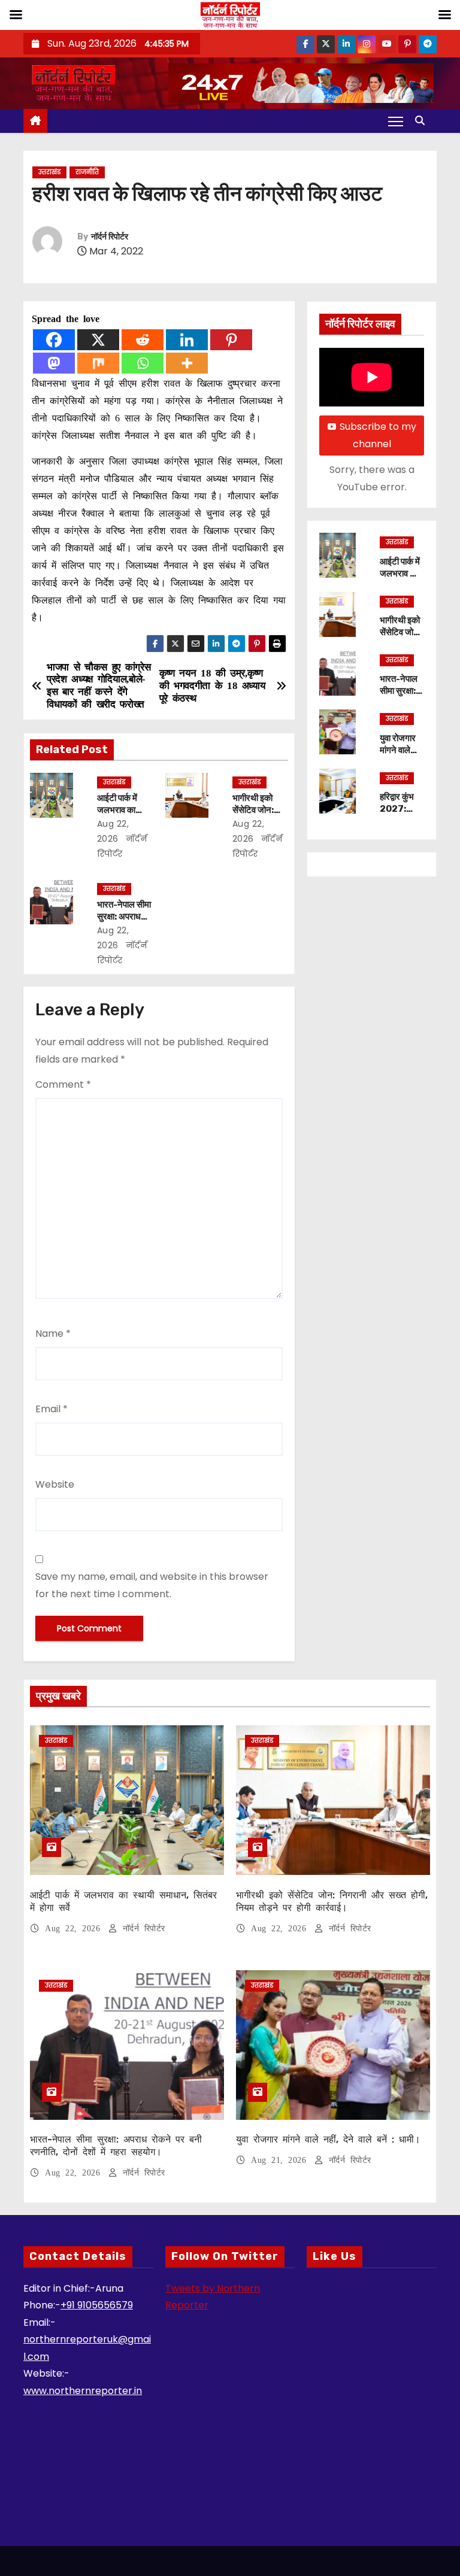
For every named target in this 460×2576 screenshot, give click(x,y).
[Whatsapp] (143, 363)
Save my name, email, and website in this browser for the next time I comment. (152, 1585)
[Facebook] (54, 340)
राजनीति (87, 172)
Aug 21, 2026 (281, 2160)
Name (53, 1333)
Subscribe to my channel (378, 435)
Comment (63, 1084)
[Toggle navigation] (396, 121)
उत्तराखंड (49, 172)
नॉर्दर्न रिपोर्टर (110, 237)
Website (55, 1484)
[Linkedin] (187, 340)
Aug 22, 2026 (75, 1929)
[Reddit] (143, 340)
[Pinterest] (231, 340)
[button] (423, 121)
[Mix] (98, 363)
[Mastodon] (54, 363)
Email (52, 1409)
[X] (98, 340)
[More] (187, 363)
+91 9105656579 (97, 2305)
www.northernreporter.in (83, 2391)
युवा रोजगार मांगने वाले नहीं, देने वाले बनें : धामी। (400, 756)
